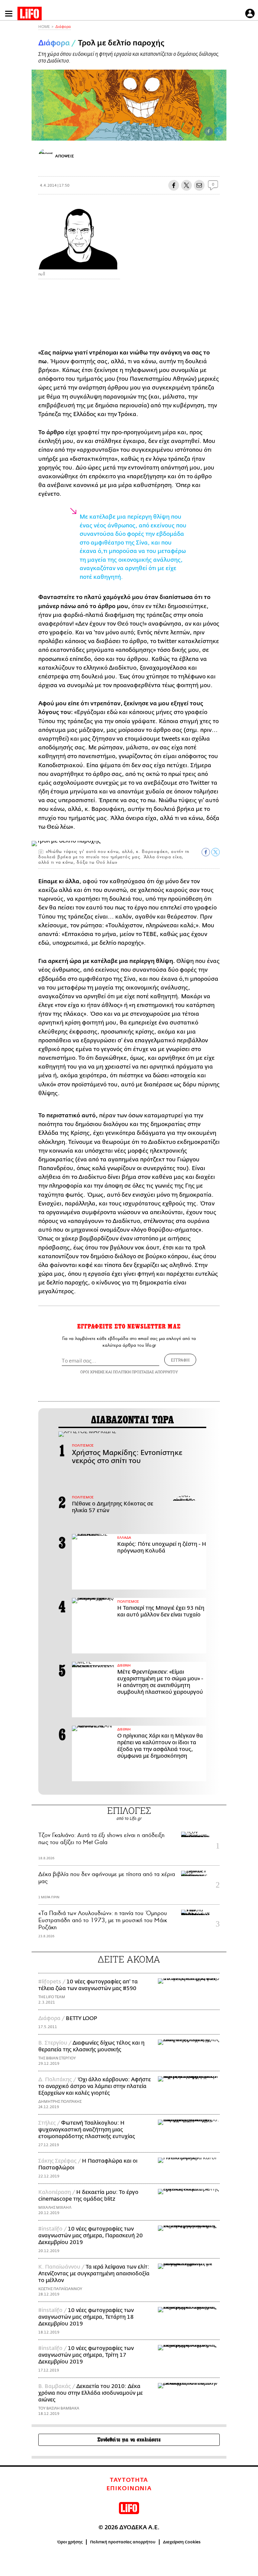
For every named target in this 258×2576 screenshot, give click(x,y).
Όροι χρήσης (70, 2542)
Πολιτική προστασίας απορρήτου (123, 2542)
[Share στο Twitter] (216, 852)
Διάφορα (63, 27)
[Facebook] (209, 131)
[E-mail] (199, 185)
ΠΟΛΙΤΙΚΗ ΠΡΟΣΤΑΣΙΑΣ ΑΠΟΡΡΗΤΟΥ (145, 1372)
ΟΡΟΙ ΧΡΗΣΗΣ (92, 1372)
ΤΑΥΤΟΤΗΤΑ (129, 2480)
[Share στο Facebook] (206, 852)
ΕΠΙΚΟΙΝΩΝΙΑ (129, 2489)
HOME (44, 27)
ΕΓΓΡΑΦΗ (180, 1360)
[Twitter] (219, 131)
